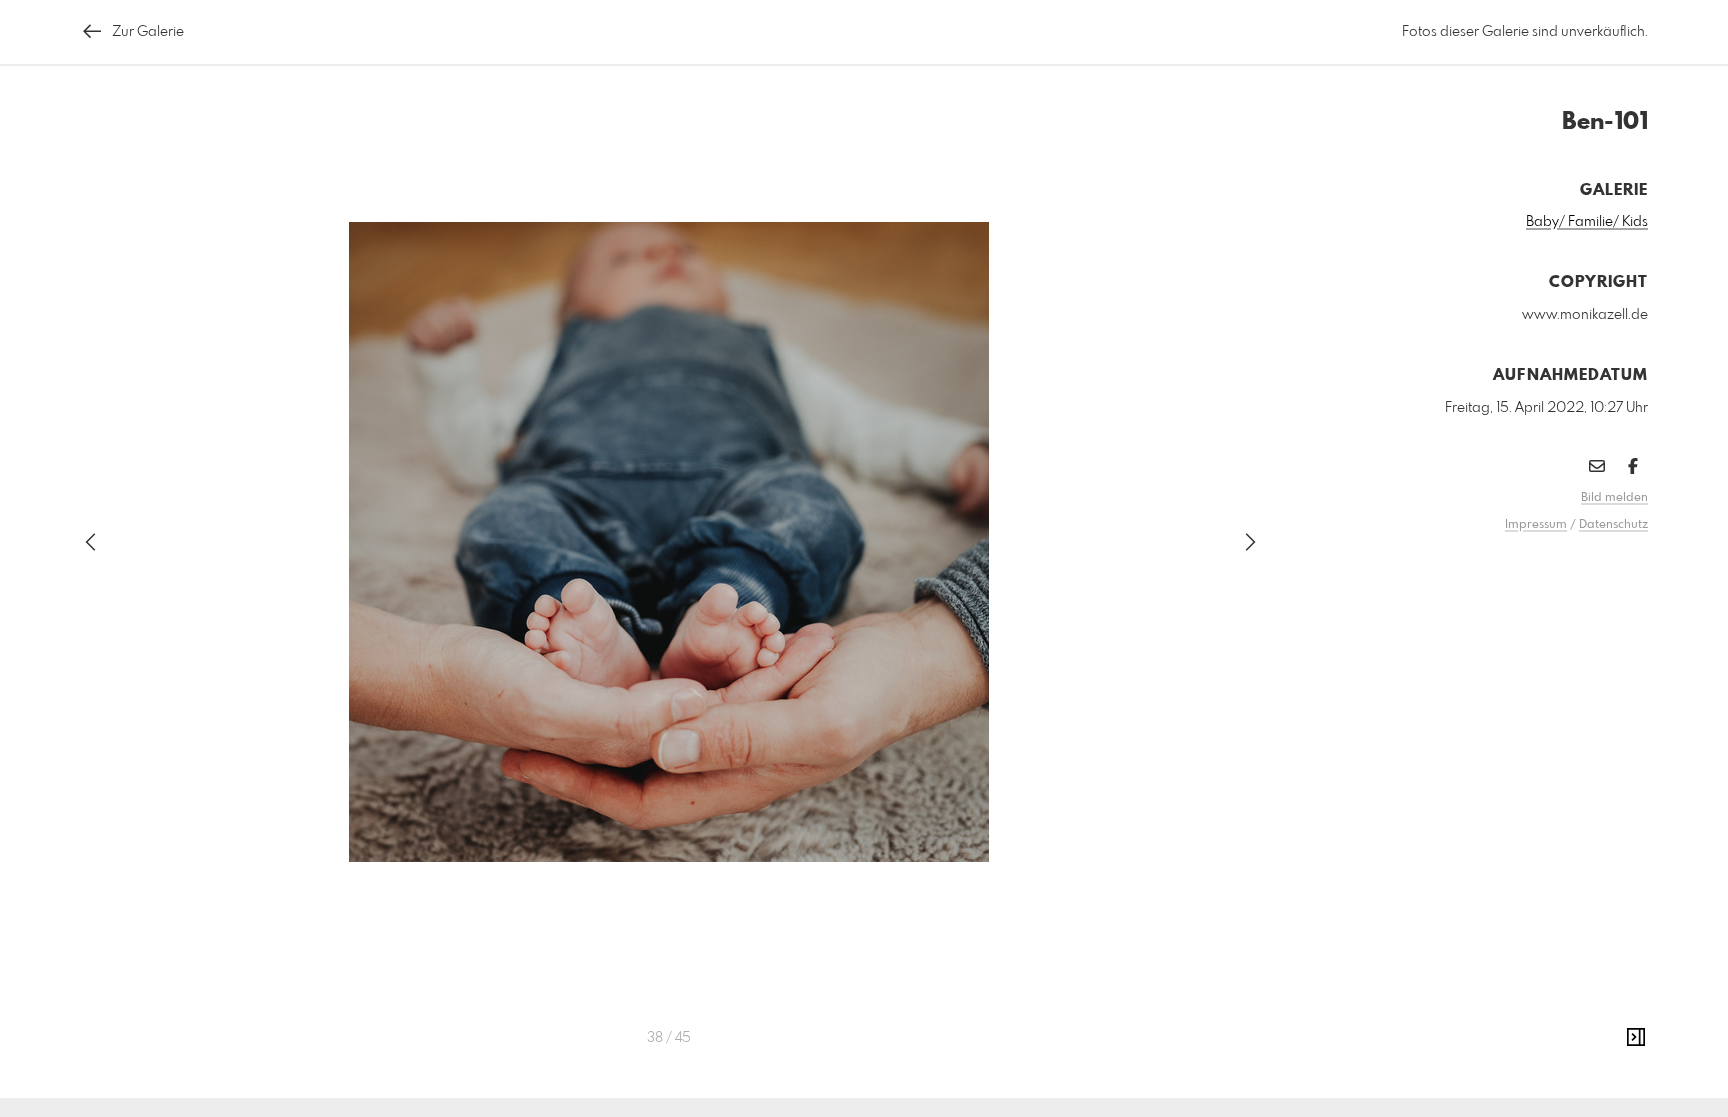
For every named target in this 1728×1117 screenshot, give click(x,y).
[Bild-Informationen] (1636, 1038)
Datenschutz (1613, 525)
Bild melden (1614, 498)
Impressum (1536, 525)
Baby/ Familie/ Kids (1587, 222)
